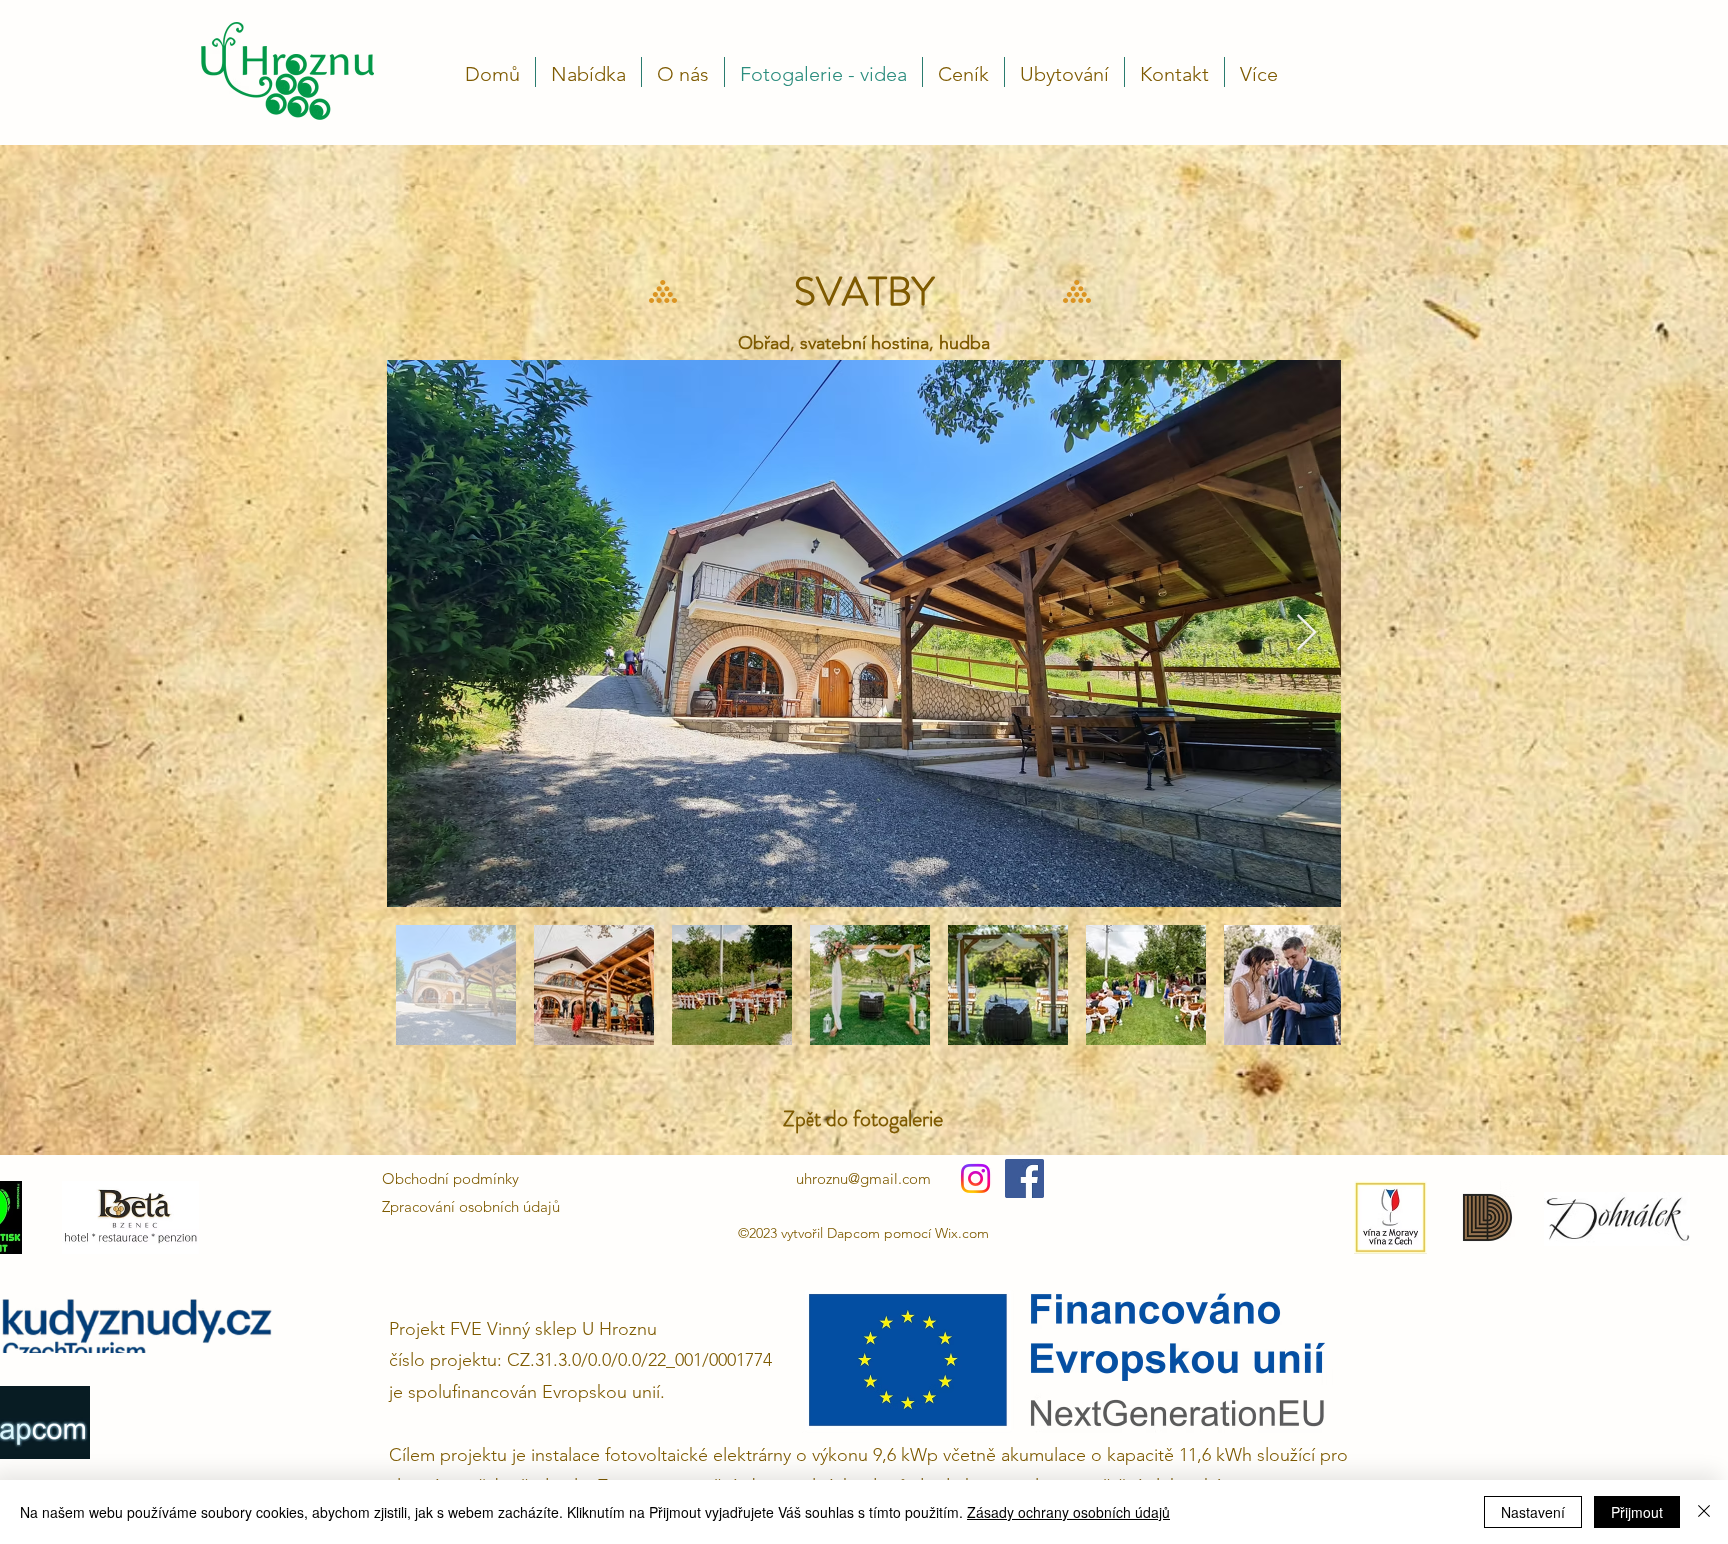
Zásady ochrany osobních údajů (1068, 1512)
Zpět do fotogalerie (863, 1118)
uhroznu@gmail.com (863, 1178)
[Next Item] (1306, 633)
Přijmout (1637, 1512)
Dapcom (855, 1233)
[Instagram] (975, 1178)
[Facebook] (1024, 1178)
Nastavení (1533, 1512)
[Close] (1704, 1512)
